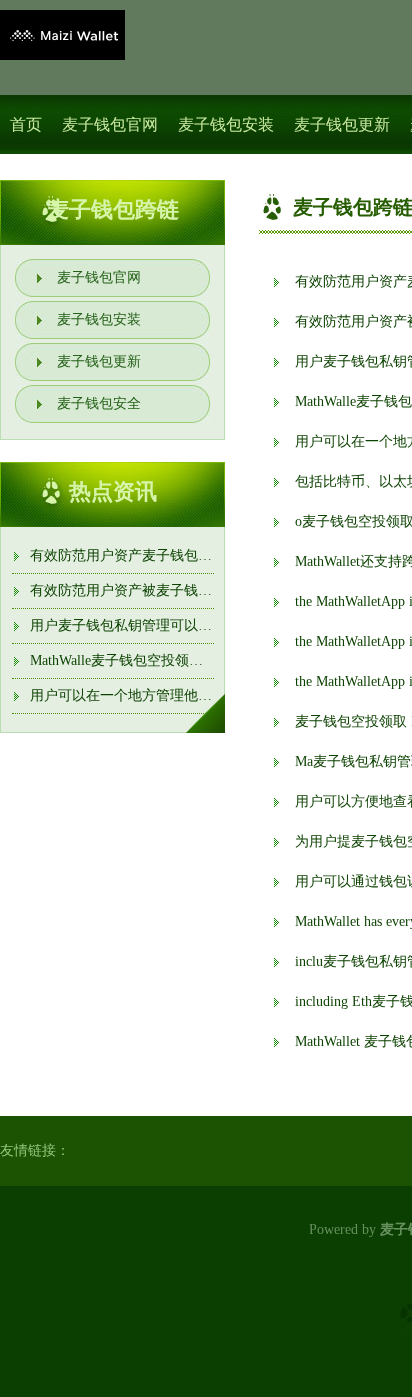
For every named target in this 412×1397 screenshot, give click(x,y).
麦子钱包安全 (99, 403)
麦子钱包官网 (110, 124)
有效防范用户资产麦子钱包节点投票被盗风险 (170, 555)
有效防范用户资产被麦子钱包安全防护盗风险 (170, 590)
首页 (26, 124)
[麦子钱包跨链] (62, 35)
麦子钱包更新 (342, 124)
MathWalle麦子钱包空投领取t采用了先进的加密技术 (188, 660)
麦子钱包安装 (226, 124)
